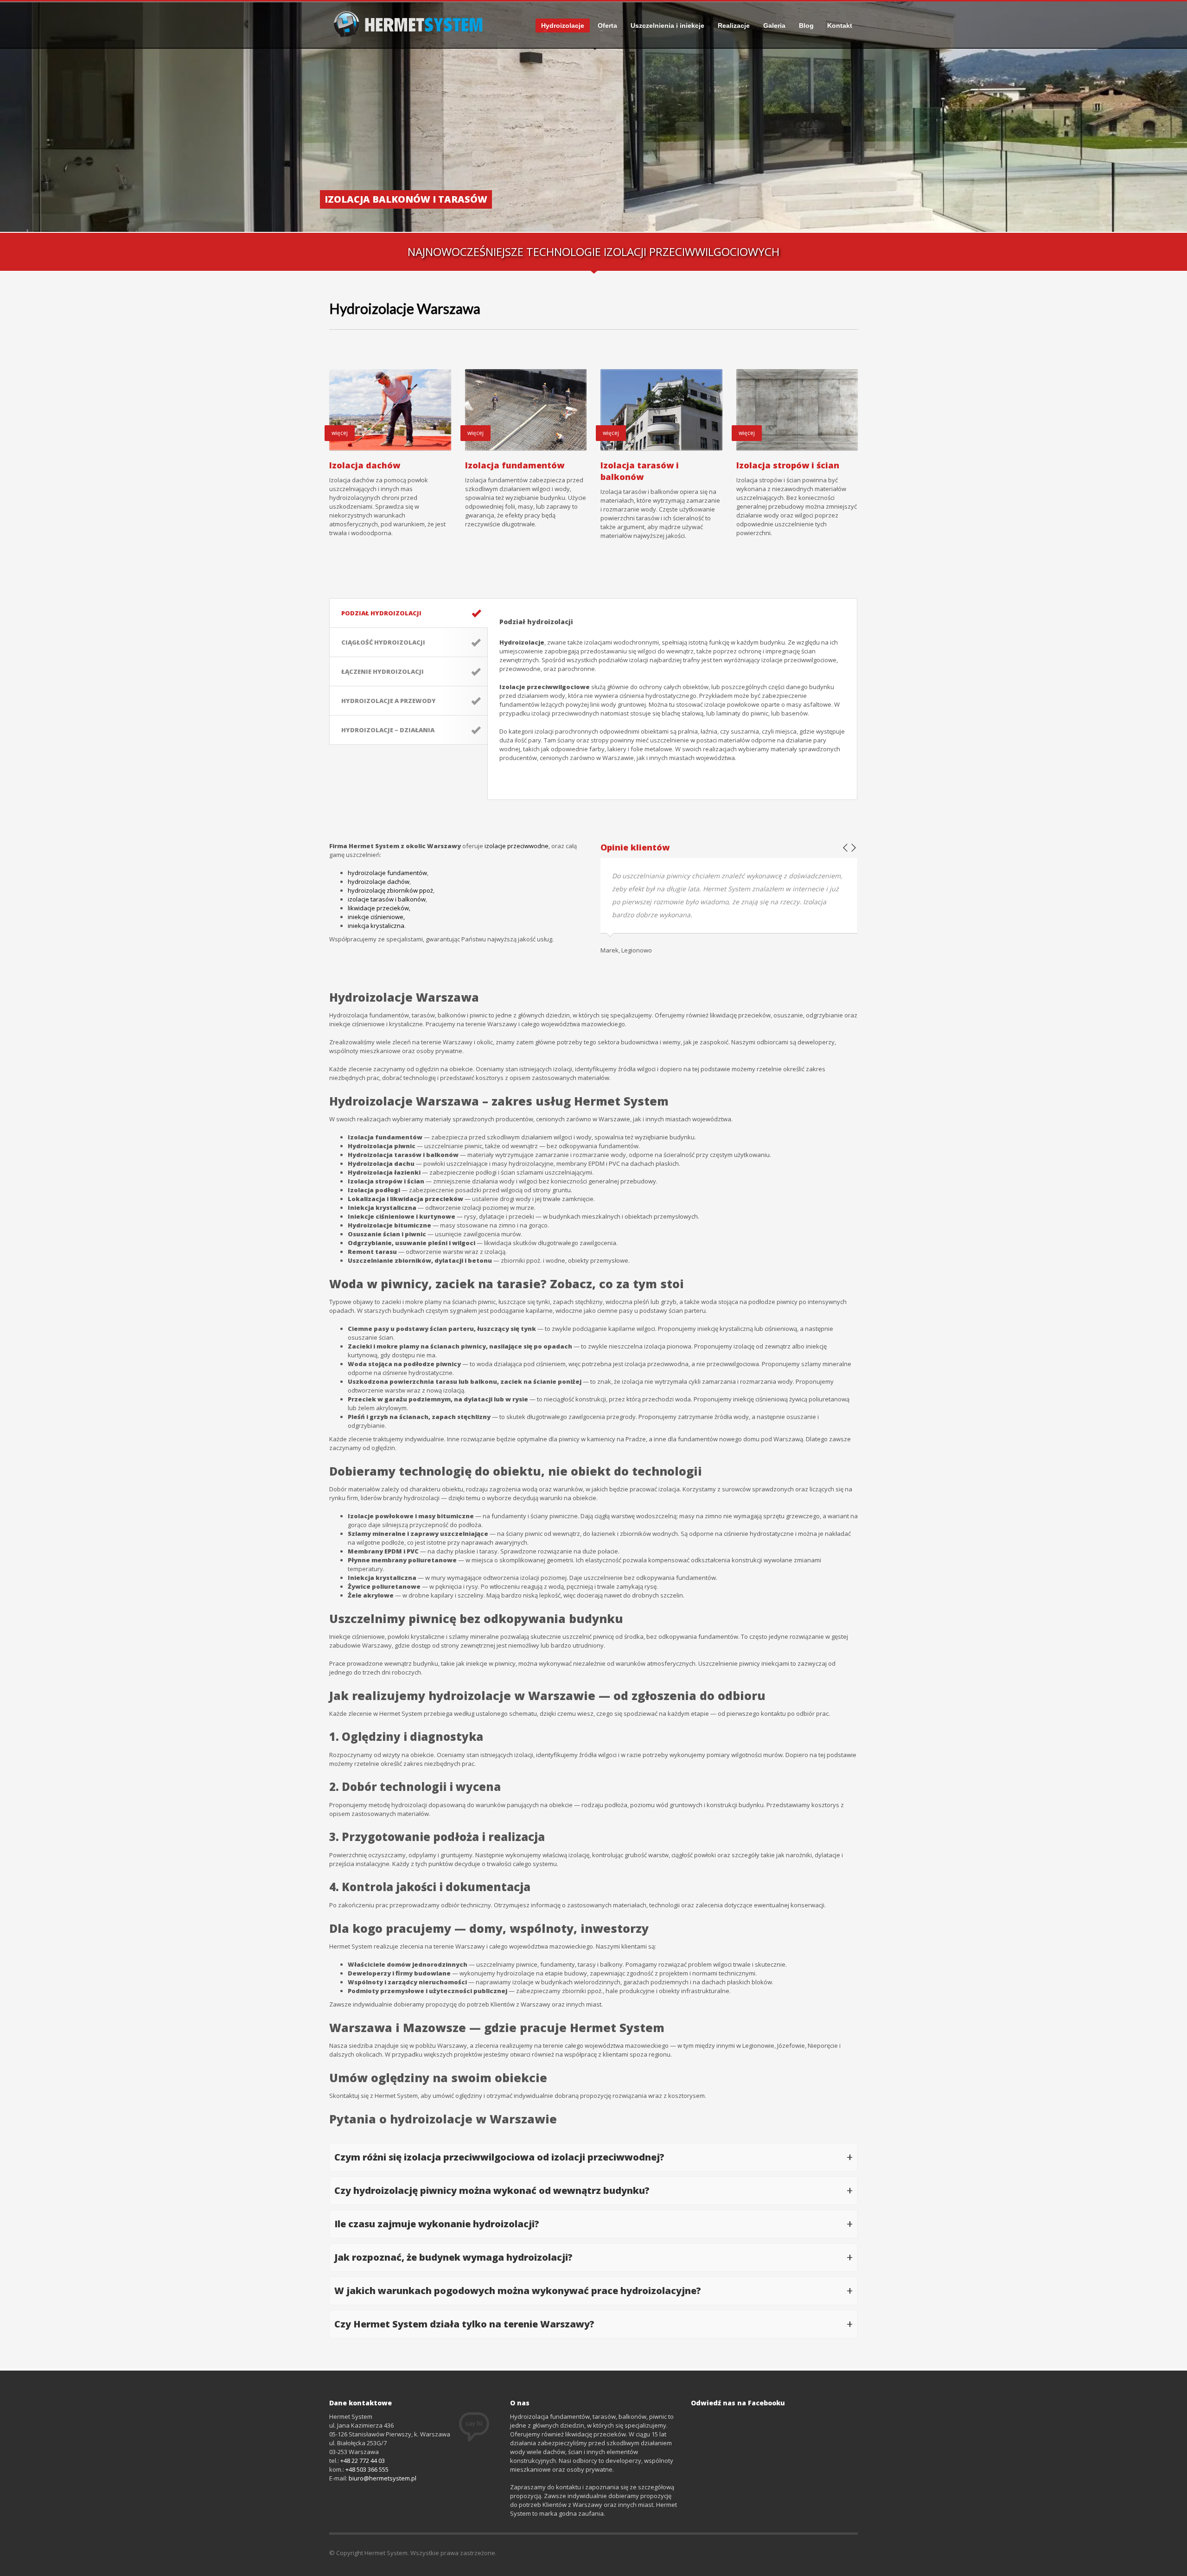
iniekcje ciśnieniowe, (376, 917)
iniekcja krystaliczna (376, 926)
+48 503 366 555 (367, 2469)
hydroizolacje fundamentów (387, 873)
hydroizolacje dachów (379, 882)
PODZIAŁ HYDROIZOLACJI (381, 613)
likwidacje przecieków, (379, 908)
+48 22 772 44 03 (363, 2461)
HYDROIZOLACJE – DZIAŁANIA (388, 730)
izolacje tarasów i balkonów (387, 899)
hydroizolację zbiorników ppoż (390, 890)
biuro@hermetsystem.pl (383, 2478)
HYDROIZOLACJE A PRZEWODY (389, 701)
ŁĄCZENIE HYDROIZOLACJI (383, 671)
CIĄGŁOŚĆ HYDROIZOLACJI (383, 642)
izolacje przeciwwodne (517, 846)
